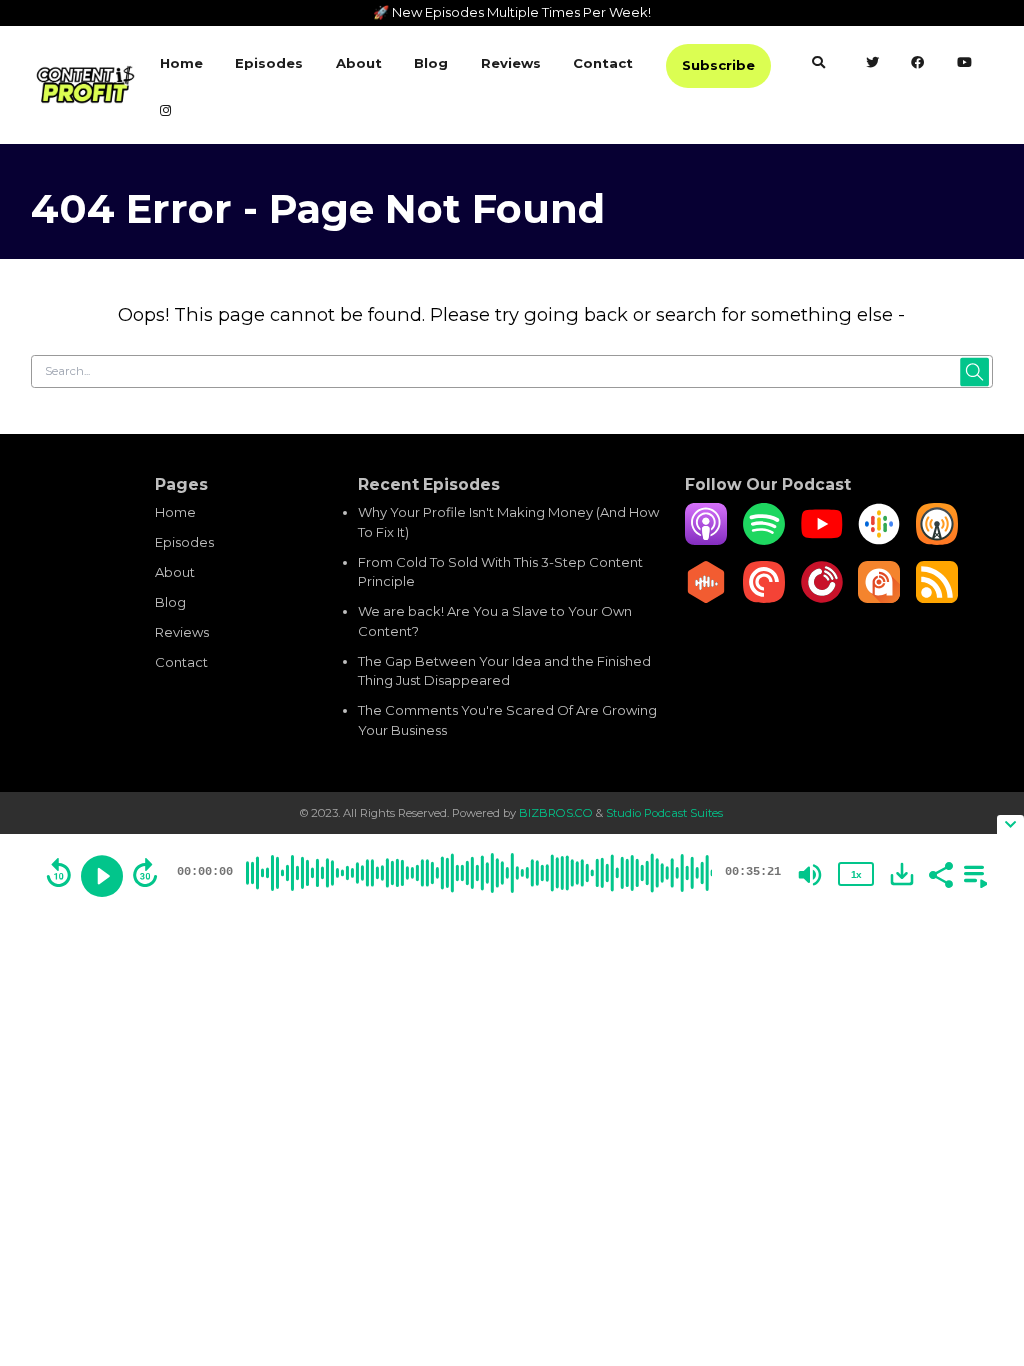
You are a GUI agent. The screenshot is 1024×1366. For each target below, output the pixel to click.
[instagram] (165, 113)
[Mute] (810, 875)
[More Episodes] (972, 873)
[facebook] (918, 65)
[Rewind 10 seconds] (59, 873)
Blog (431, 63)
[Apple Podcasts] (706, 540)
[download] (902, 874)
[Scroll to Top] (985, 1184)
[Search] (818, 65)
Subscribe (718, 65)
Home (181, 63)
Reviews (511, 63)
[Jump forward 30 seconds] (145, 873)
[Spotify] (764, 540)
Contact (603, 63)
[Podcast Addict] (879, 598)
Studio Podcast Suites (664, 813)
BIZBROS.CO (557, 813)
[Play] (102, 876)
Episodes (269, 63)
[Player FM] (822, 598)
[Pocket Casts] (764, 598)
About (359, 63)
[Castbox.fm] (706, 598)
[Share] (940, 873)
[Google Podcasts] (879, 540)
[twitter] (873, 65)
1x (856, 874)
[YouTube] (822, 540)
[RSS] (937, 598)
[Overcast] (937, 540)
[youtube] (965, 65)
